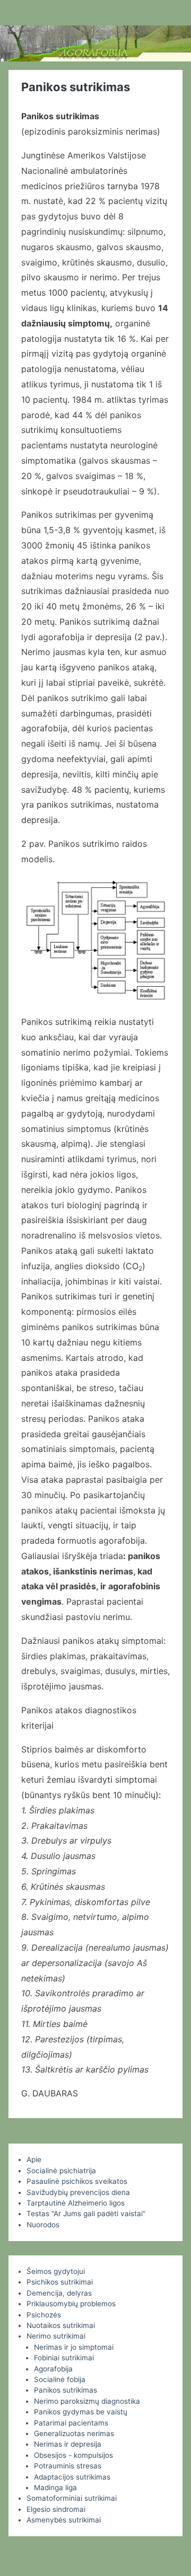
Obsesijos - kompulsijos (73, 2455)
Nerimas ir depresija (68, 2444)
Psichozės (44, 2315)
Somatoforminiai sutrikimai (72, 2498)
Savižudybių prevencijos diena (78, 2192)
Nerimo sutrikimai (56, 2336)
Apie (34, 2159)
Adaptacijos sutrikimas (72, 2477)
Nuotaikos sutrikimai (61, 2325)
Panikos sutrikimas (66, 2390)
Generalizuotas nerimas (74, 2433)
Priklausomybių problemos (71, 2304)
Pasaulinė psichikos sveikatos (77, 2181)
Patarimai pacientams (71, 2423)
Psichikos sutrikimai (60, 2282)
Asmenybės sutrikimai (64, 2520)
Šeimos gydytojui (56, 2271)
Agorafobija (53, 2369)
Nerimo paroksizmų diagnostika (87, 2401)
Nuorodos (43, 2225)
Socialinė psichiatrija (61, 2171)
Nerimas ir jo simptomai (74, 2347)
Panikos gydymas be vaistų (81, 2412)
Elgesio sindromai (56, 2509)
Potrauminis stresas (68, 2466)
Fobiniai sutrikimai (64, 2358)
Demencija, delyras (59, 2293)
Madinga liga (55, 2488)
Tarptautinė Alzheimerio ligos (76, 2203)
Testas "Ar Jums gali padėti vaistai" (86, 2214)
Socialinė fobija (60, 2379)
